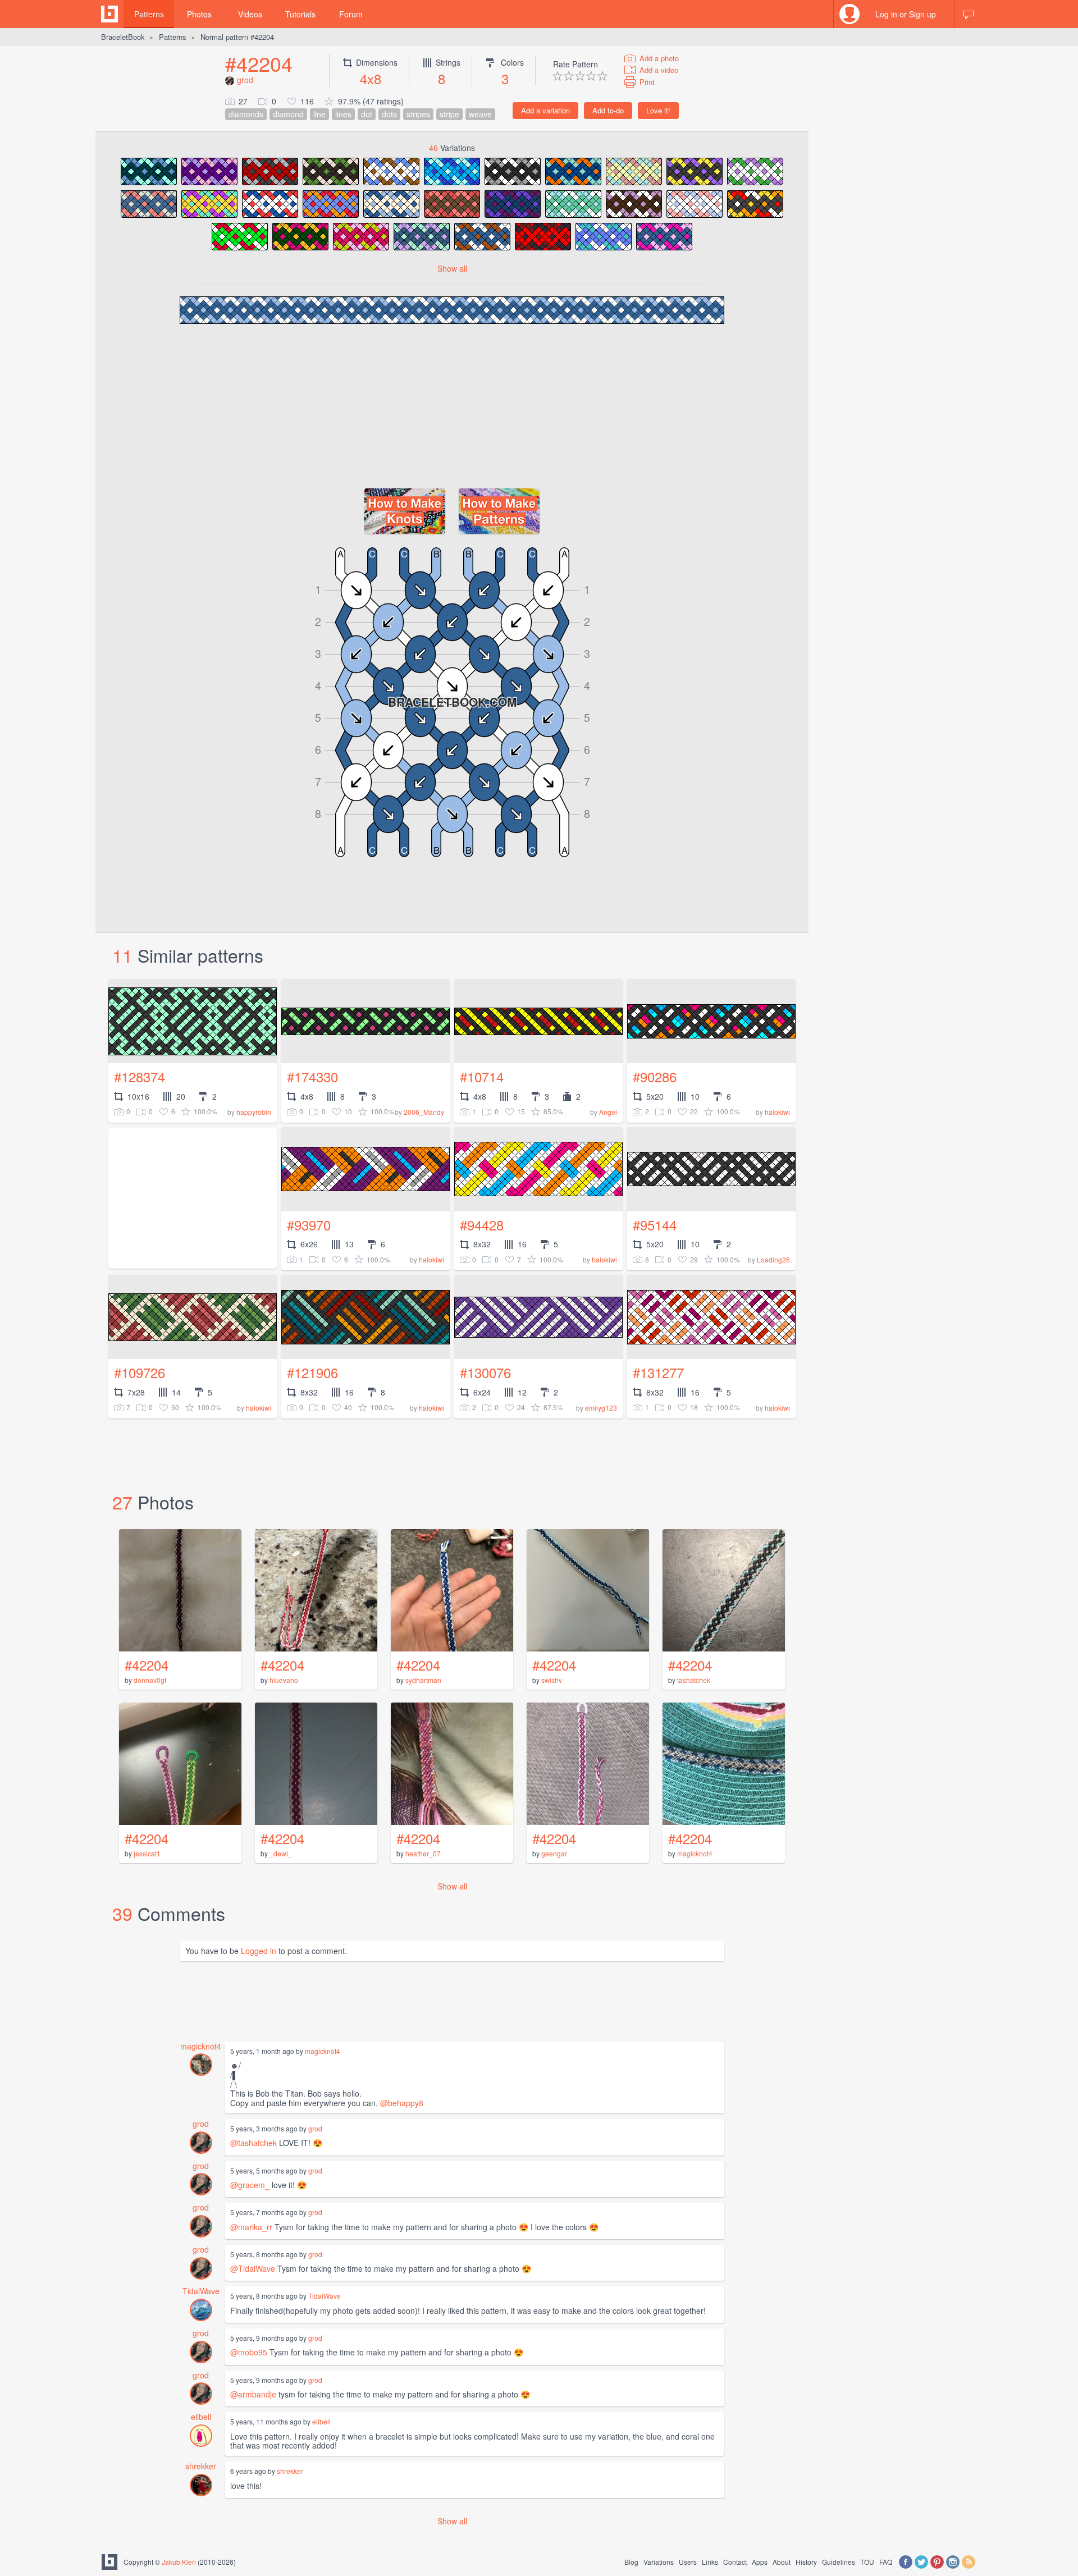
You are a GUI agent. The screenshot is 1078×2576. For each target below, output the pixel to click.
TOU (867, 2562)
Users (688, 2562)
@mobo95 (249, 2352)
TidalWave (201, 2291)
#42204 (259, 63)
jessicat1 (147, 1853)
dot (367, 114)
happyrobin (254, 1112)
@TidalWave (253, 2268)
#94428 (482, 1225)
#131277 (658, 1372)
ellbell (201, 2417)
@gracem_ (250, 2185)
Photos (199, 14)
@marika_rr (251, 2227)
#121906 (312, 1372)
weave (480, 114)
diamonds (246, 114)
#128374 (140, 1076)
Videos (250, 14)
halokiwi (777, 1112)
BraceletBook (123, 37)
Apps (760, 2562)
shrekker (201, 2466)
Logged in (259, 1951)
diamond (288, 114)
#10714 (482, 1076)
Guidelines (839, 2562)
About (782, 2562)
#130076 (485, 1372)
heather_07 (423, 1853)
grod (245, 80)
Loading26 (773, 1259)
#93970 (309, 1225)
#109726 (140, 1372)
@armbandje (253, 2394)
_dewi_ (281, 1853)
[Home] (109, 14)
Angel (608, 1112)
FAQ (886, 2562)
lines (343, 114)
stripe (449, 114)
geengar (554, 1853)
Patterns (149, 14)
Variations (659, 2562)
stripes (418, 114)
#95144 (655, 1225)
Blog (631, 2562)
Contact (735, 2562)
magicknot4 (695, 1853)
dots (389, 114)
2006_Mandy (424, 1112)
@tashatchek (253, 2143)
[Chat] (969, 14)
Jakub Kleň (179, 2562)
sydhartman (423, 1680)
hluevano (284, 1680)
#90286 (655, 1076)
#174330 (312, 1076)
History (806, 2562)
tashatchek (694, 1680)
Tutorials (300, 14)
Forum (351, 14)
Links (710, 2562)
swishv (552, 1680)
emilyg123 (601, 1408)
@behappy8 (402, 2103)
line (319, 114)
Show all (452, 268)
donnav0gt (150, 1680)
